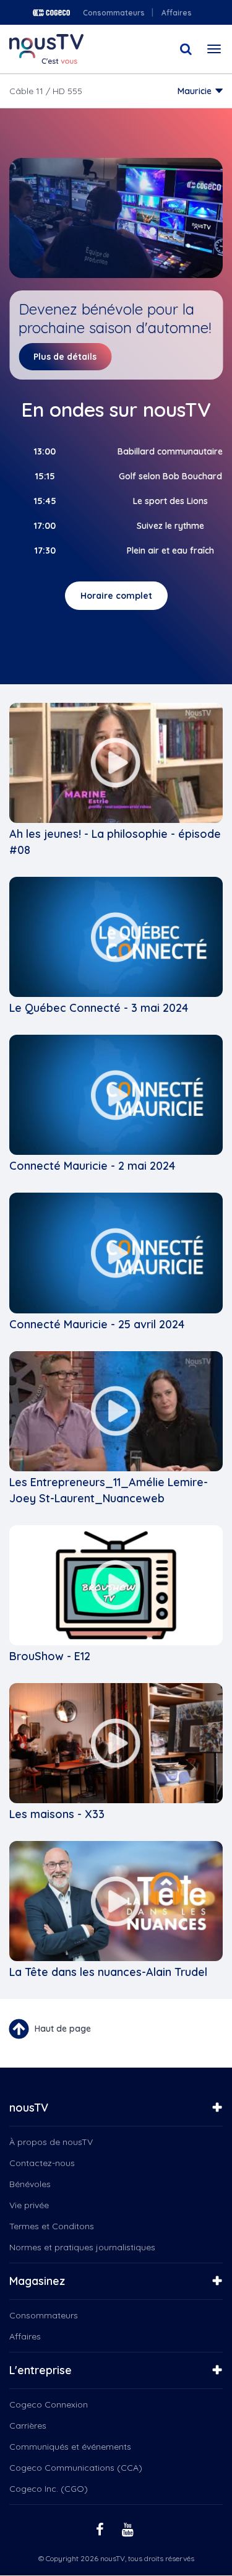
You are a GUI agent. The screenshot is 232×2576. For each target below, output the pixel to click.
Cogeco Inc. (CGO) (49, 2489)
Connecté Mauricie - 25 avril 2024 (97, 1324)
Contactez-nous (42, 2163)
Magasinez (37, 2281)
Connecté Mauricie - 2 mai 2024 (92, 1166)
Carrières (28, 2426)
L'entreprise (41, 2370)
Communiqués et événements (70, 2447)
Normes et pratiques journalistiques (82, 2247)
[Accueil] (46, 49)
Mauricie (195, 91)
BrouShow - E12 (50, 1656)
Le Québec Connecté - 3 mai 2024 (99, 1008)
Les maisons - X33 (57, 1814)
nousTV (29, 2108)
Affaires (177, 13)
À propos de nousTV (51, 2142)
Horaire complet (116, 596)
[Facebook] (101, 2529)
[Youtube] (129, 2529)
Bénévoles (30, 2184)
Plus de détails (65, 357)
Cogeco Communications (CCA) (76, 2468)
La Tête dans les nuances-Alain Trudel (108, 1972)
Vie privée (29, 2205)
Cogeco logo (51, 13)
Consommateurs (114, 13)
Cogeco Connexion (49, 2404)
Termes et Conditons (52, 2226)
